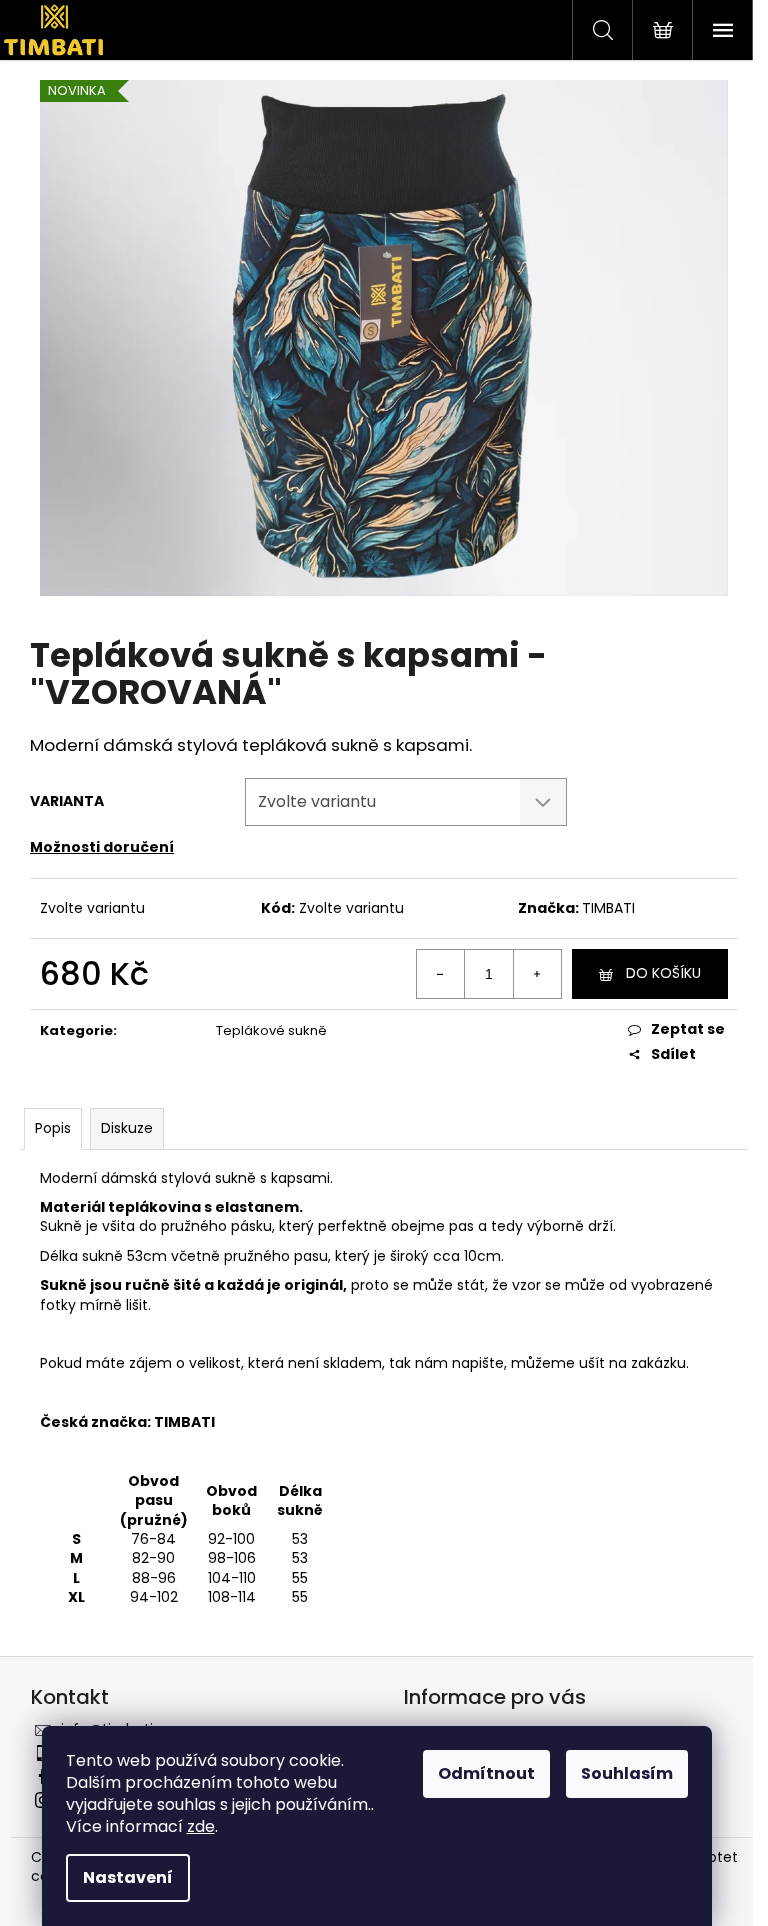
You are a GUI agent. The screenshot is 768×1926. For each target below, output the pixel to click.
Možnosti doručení (102, 847)
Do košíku (663, 973)
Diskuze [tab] (127, 1128)
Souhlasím (627, 1773)
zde (201, 1826)
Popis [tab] (53, 1128)
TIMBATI (608, 908)
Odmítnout (486, 1773)
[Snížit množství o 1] (441, 974)
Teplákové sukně (271, 1030)
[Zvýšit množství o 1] (537, 974)
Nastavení (128, 1877)
